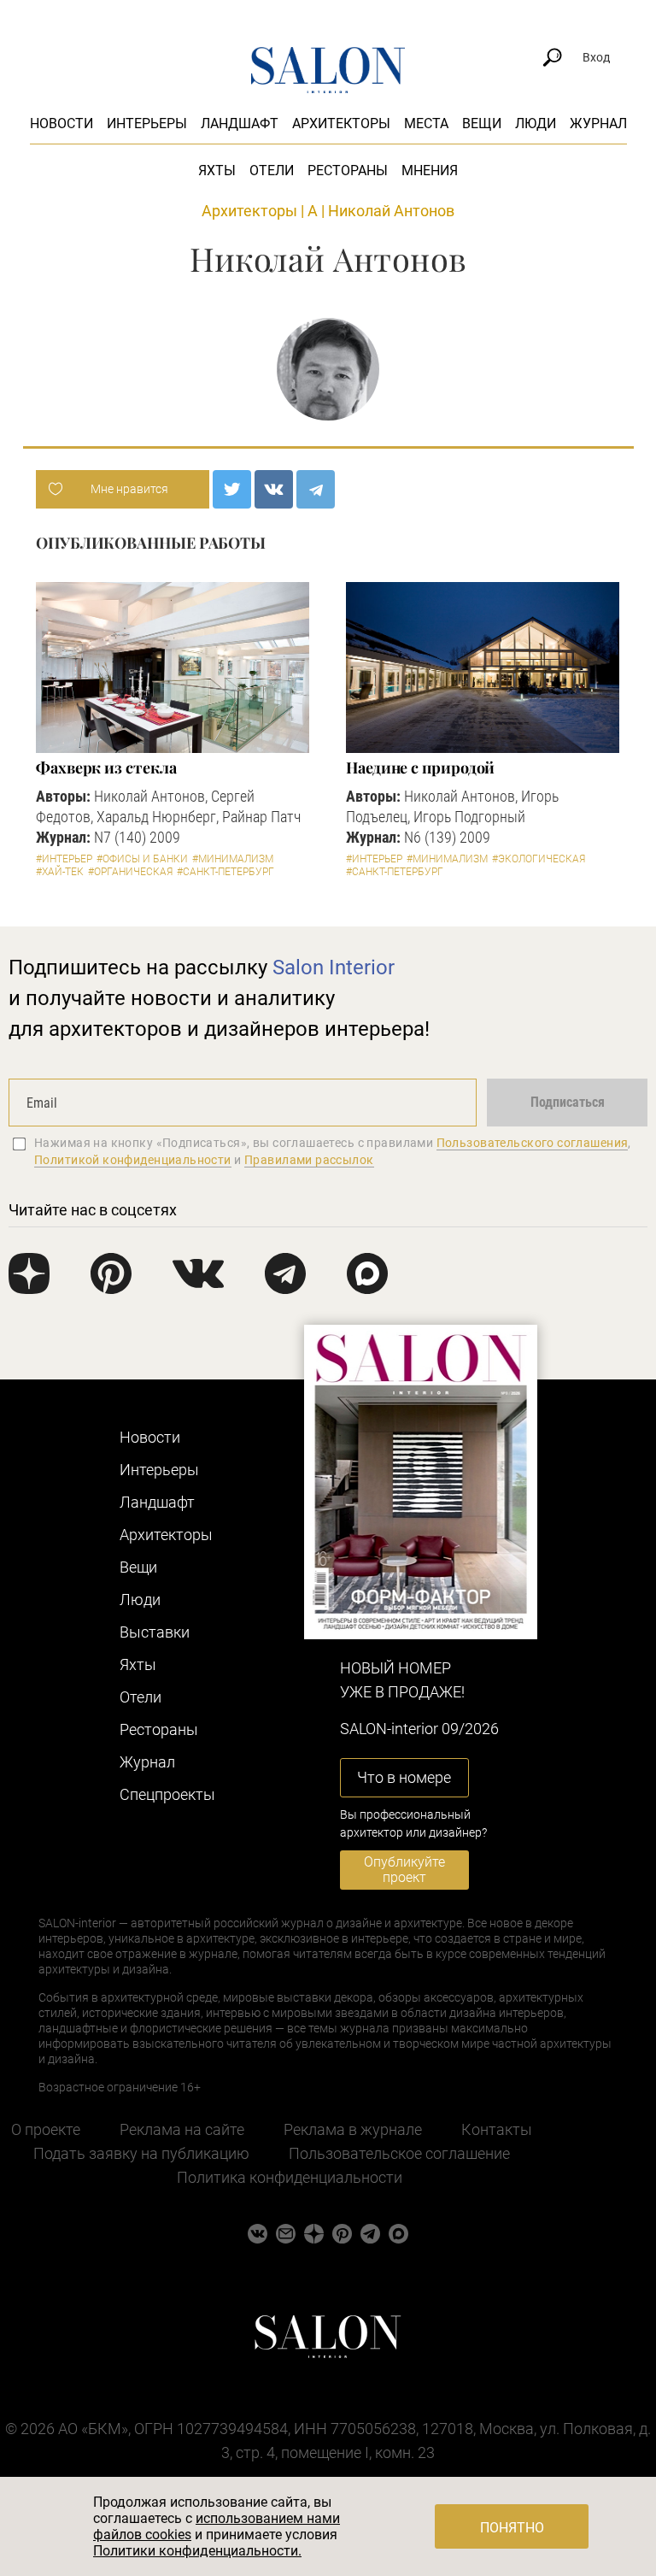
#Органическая (130, 872)
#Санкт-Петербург (225, 872)
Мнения (430, 171)
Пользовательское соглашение (399, 2153)
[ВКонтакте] (274, 489)
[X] (232, 489)
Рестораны (348, 171)
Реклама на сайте (182, 2129)
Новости (61, 124)
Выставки (155, 1632)
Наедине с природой (420, 768)
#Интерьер (64, 859)
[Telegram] (316, 489)
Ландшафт (240, 124)
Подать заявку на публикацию (141, 2153)
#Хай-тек (60, 872)
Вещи (482, 124)
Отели (272, 171)
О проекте (46, 2129)
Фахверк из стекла (106, 768)
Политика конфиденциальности (290, 2177)
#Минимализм (233, 859)
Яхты (217, 171)
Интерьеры (147, 124)
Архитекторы (341, 124)
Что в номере (404, 1777)
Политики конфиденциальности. (197, 2551)
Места (426, 124)
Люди (536, 124)
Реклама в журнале (353, 2129)
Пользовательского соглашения (533, 1143)
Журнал (598, 124)
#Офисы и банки (142, 859)
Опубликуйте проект (404, 1870)
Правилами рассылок (309, 1160)
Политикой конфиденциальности (133, 1160)
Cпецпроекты (167, 1794)
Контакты (497, 2129)
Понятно (512, 2528)
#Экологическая (539, 859)
